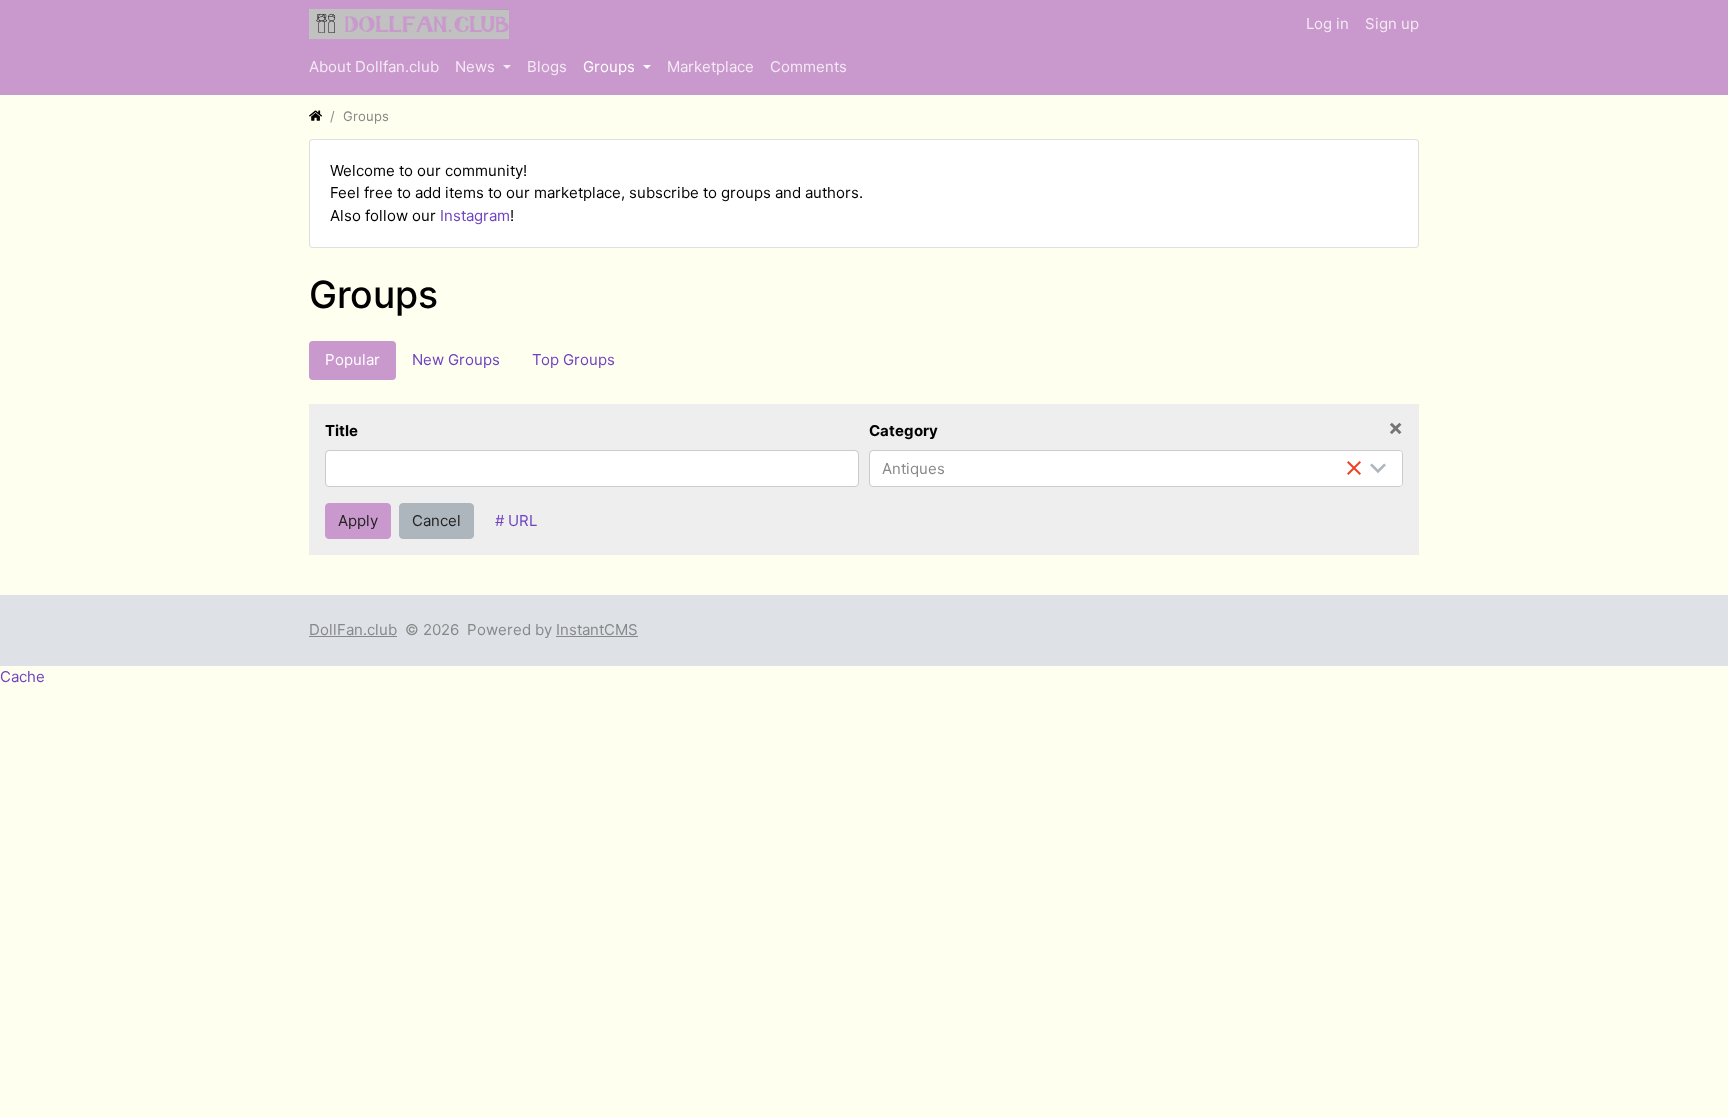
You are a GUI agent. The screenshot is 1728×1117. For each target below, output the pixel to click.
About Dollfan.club (374, 66)
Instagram (475, 215)
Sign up (1392, 23)
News (477, 66)
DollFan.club (353, 629)
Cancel (436, 520)
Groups (611, 66)
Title (341, 430)
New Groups (456, 359)
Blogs (547, 66)
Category (903, 430)
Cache (22, 676)
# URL (516, 520)
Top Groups (573, 359)
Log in (1327, 23)
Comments (808, 66)
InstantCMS (597, 629)
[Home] (315, 116)
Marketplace (710, 66)
